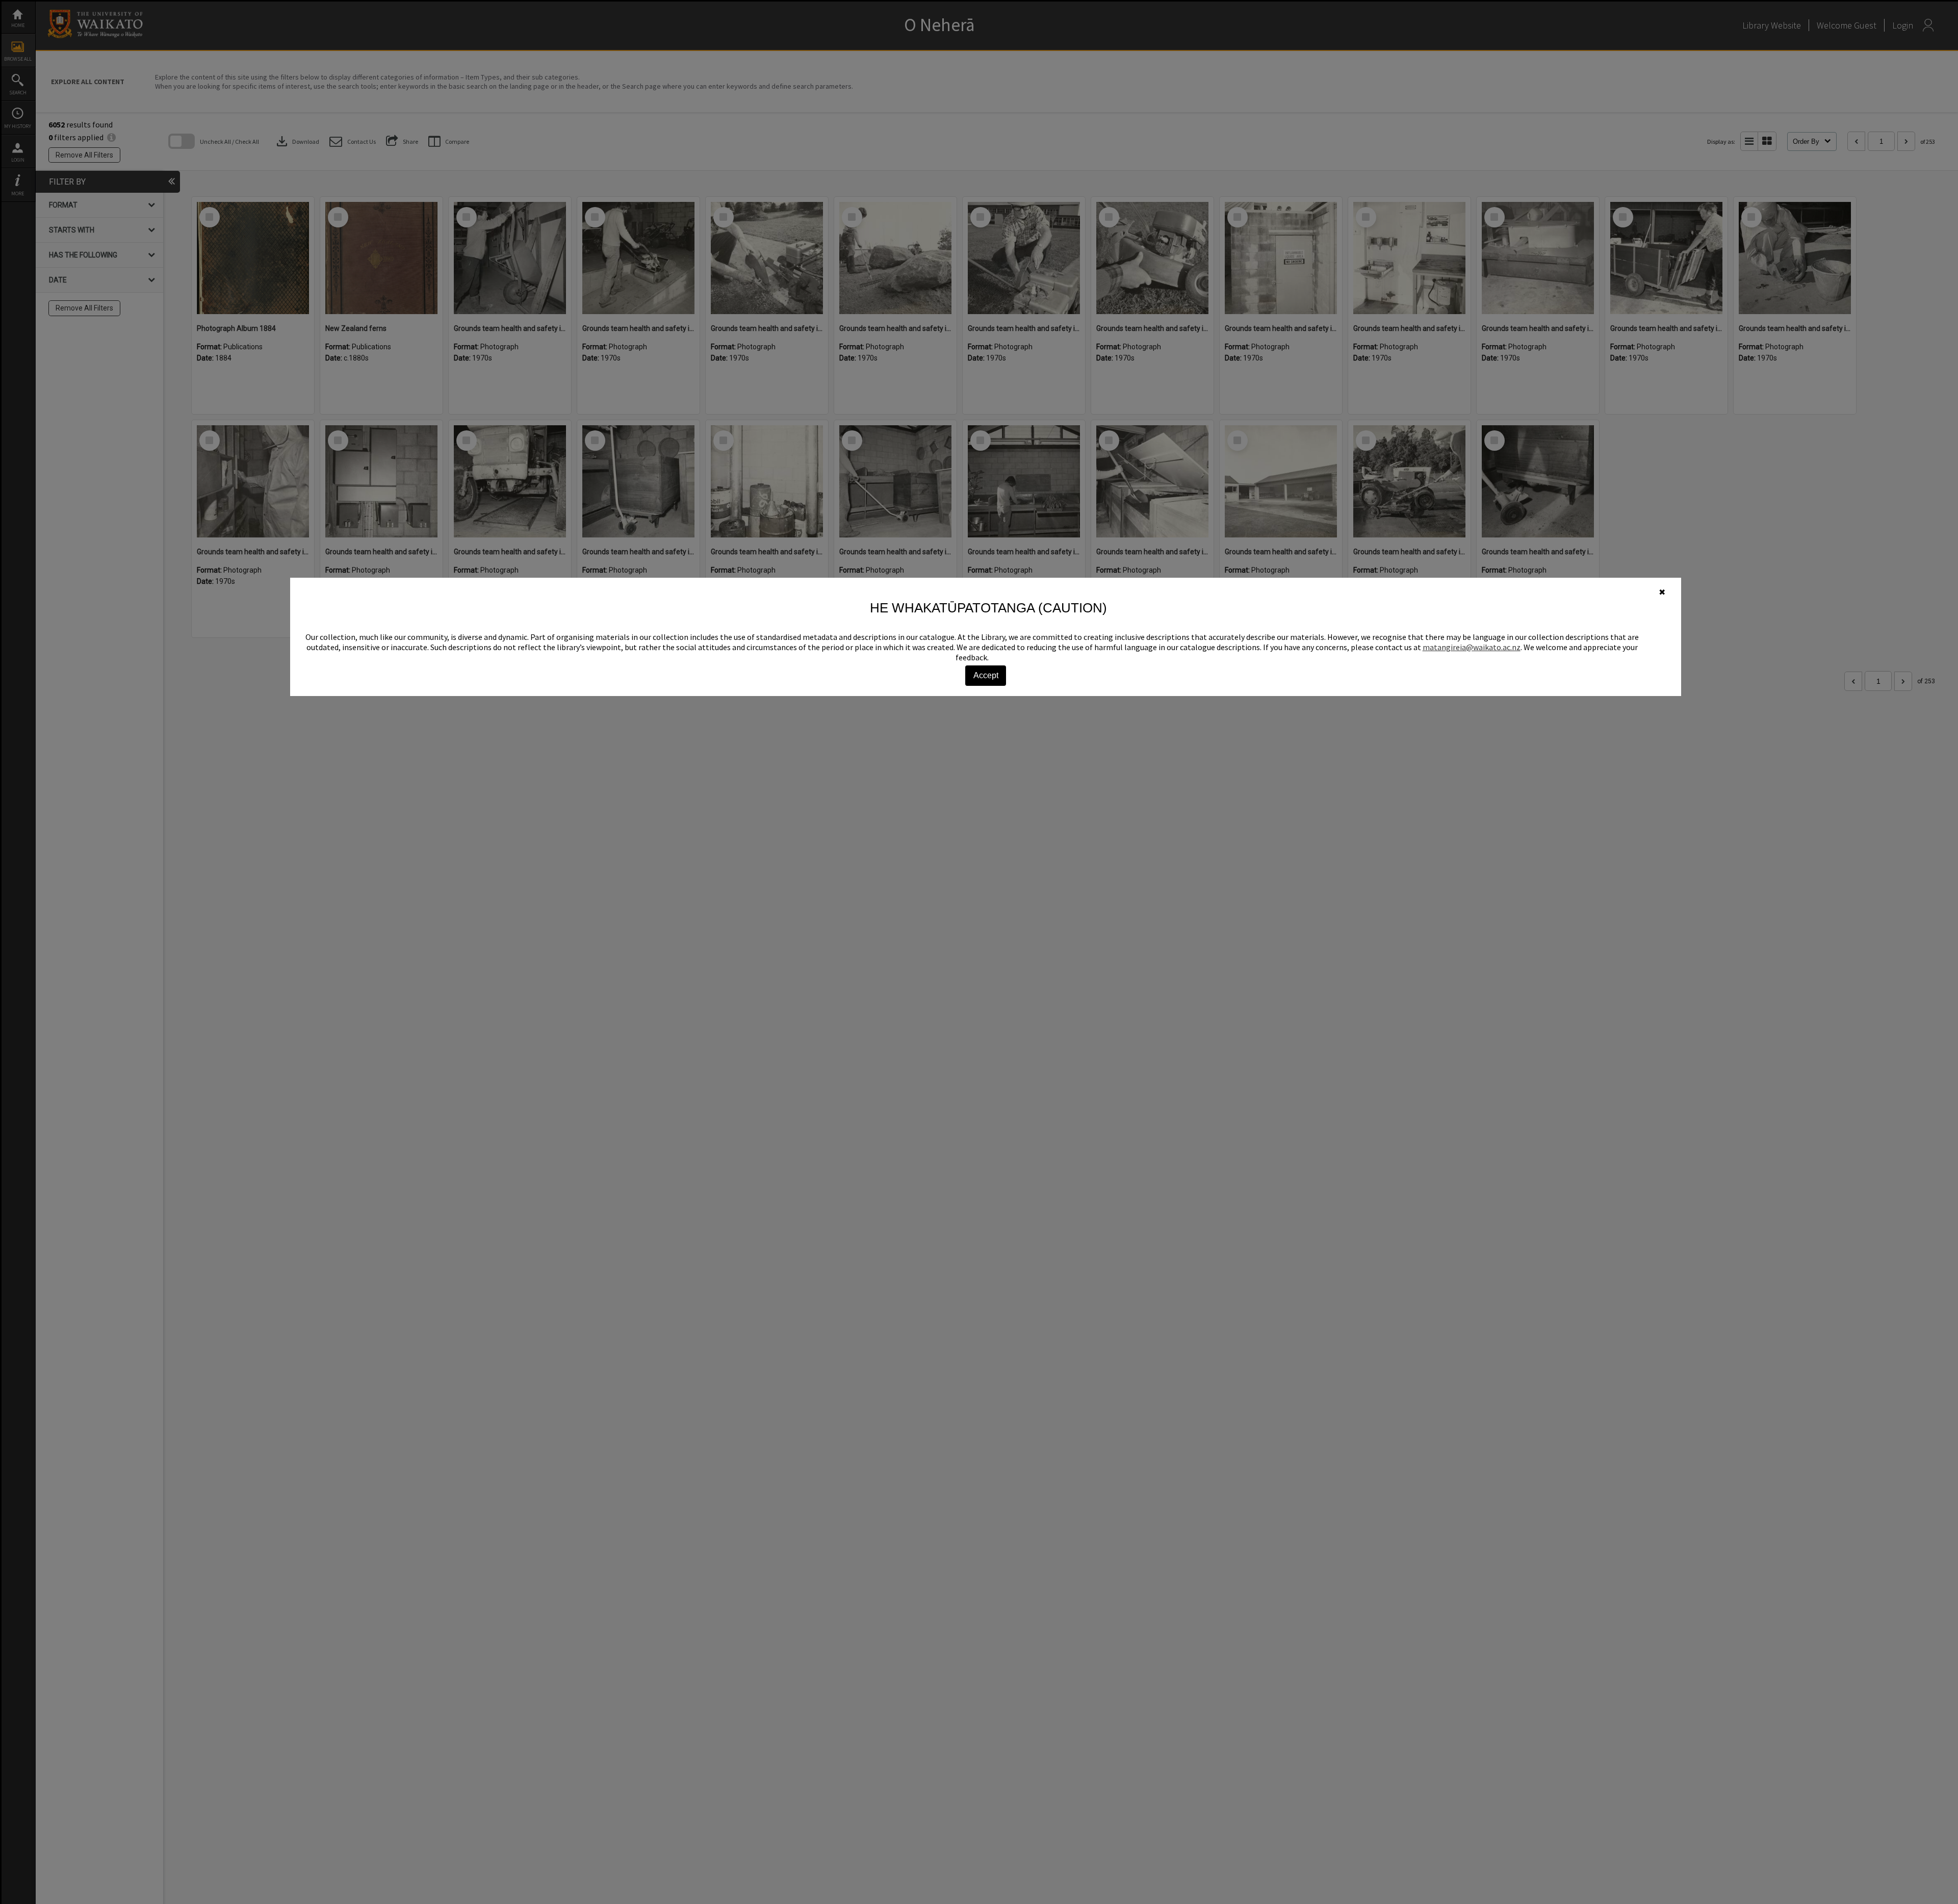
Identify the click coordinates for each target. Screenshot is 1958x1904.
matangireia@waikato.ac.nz (1472, 647)
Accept (986, 675)
